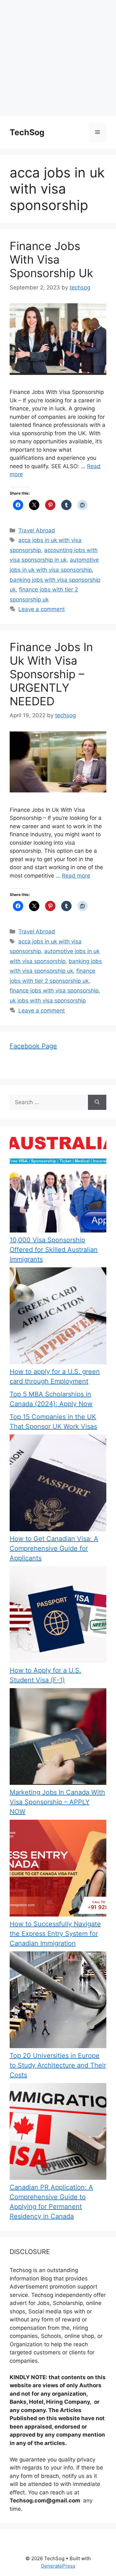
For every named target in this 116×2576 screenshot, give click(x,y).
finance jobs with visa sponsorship (54, 991)
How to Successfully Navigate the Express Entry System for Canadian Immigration (55, 1934)
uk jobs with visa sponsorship (48, 1001)
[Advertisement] (58, 58)
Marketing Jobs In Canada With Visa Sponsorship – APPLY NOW (57, 1802)
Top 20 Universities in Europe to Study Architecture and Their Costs (58, 2065)
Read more (76, 876)
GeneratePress (58, 2566)
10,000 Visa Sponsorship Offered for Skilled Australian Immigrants (54, 1250)
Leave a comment (42, 609)
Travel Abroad (37, 530)
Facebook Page (33, 1046)
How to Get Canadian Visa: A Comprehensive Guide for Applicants (54, 1548)
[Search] (97, 1102)
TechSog (27, 132)
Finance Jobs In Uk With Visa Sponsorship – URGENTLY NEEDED (51, 674)
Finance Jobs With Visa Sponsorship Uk (51, 259)
